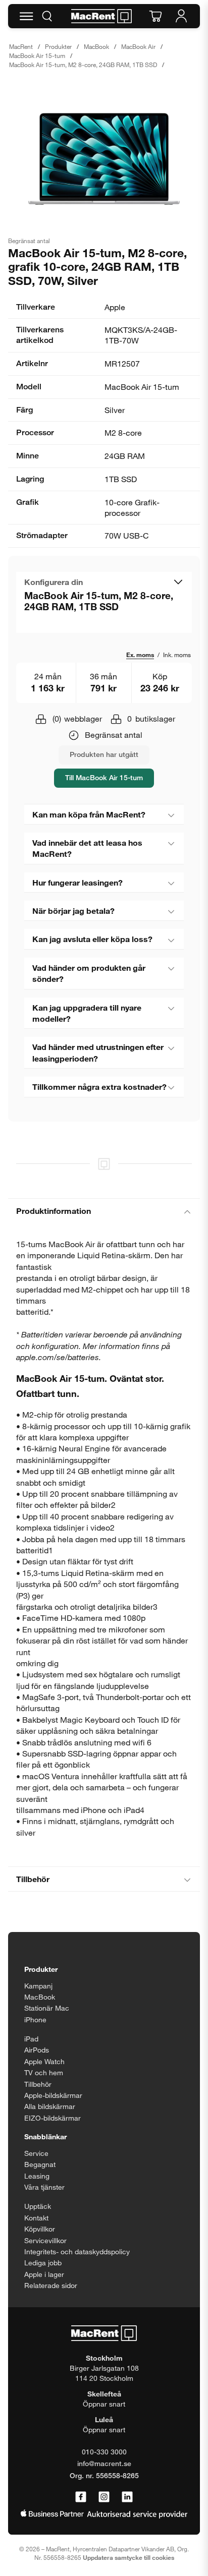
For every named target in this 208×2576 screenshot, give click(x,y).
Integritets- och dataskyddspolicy (77, 2251)
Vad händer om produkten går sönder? (89, 973)
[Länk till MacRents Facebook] (81, 2497)
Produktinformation (54, 1211)
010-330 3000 (104, 2452)
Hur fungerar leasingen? (77, 882)
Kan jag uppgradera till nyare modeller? (87, 1013)
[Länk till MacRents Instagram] (104, 2497)
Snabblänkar (45, 2136)
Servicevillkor (45, 2240)
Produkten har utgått (104, 754)
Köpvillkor (40, 2229)
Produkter (58, 46)
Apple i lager (44, 2274)
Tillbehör (33, 1879)
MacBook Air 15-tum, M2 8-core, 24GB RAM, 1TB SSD (83, 65)
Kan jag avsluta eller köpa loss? (92, 939)
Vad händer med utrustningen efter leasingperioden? (98, 1052)
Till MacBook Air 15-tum (104, 777)
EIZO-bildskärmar (53, 2118)
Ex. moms (140, 655)
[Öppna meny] (26, 16)
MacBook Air (138, 46)
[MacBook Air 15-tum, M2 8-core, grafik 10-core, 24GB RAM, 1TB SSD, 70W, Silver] (104, 159)
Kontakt (36, 2218)
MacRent (21, 46)
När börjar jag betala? (73, 911)
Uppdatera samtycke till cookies (128, 2557)
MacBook (96, 46)
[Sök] (47, 16)
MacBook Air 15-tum (37, 55)
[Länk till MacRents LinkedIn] (127, 2497)
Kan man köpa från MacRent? (89, 814)
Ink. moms (177, 655)
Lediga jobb (43, 2263)
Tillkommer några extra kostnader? (99, 1087)
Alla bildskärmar (50, 2106)
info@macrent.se (104, 2463)
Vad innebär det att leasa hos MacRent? (87, 848)
